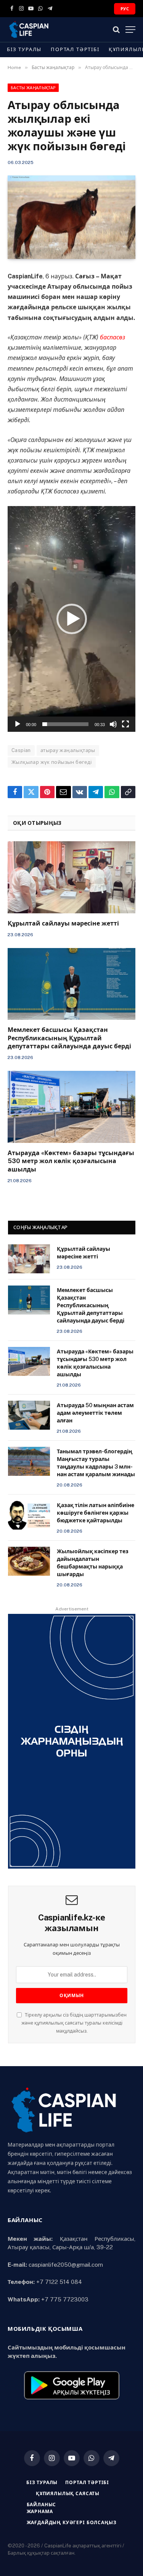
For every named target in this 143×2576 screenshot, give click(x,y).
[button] (72, 619)
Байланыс (42, 2505)
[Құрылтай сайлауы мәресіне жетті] (71, 877)
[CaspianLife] (55, 30)
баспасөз (112, 337)
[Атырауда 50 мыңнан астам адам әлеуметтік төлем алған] (29, 1415)
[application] (71, 619)
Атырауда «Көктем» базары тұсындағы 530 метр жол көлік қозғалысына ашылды (71, 1161)
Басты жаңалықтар (33, 88)
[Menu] (130, 30)
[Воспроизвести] (18, 724)
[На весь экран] (125, 724)
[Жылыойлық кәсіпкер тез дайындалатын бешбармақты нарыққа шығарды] (29, 1561)
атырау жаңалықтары (68, 750)
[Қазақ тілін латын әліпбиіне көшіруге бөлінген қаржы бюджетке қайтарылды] (29, 1515)
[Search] (116, 30)
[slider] (65, 724)
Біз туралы (24, 49)
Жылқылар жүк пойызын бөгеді (52, 762)
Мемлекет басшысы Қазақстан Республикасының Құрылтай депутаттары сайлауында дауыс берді (69, 1038)
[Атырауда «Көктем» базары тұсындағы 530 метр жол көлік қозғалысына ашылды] (71, 1107)
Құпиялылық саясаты (68, 2494)
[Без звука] (113, 724)
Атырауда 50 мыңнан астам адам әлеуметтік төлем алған (95, 1413)
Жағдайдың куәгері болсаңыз (72, 2523)
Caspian (21, 750)
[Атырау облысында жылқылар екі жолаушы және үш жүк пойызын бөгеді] (71, 217)
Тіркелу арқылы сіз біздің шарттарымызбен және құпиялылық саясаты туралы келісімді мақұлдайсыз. (74, 2023)
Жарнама (40, 2512)
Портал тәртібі (75, 49)
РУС (125, 9)
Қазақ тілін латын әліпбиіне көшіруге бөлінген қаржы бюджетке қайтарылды (96, 1513)
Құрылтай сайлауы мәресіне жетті (63, 923)
